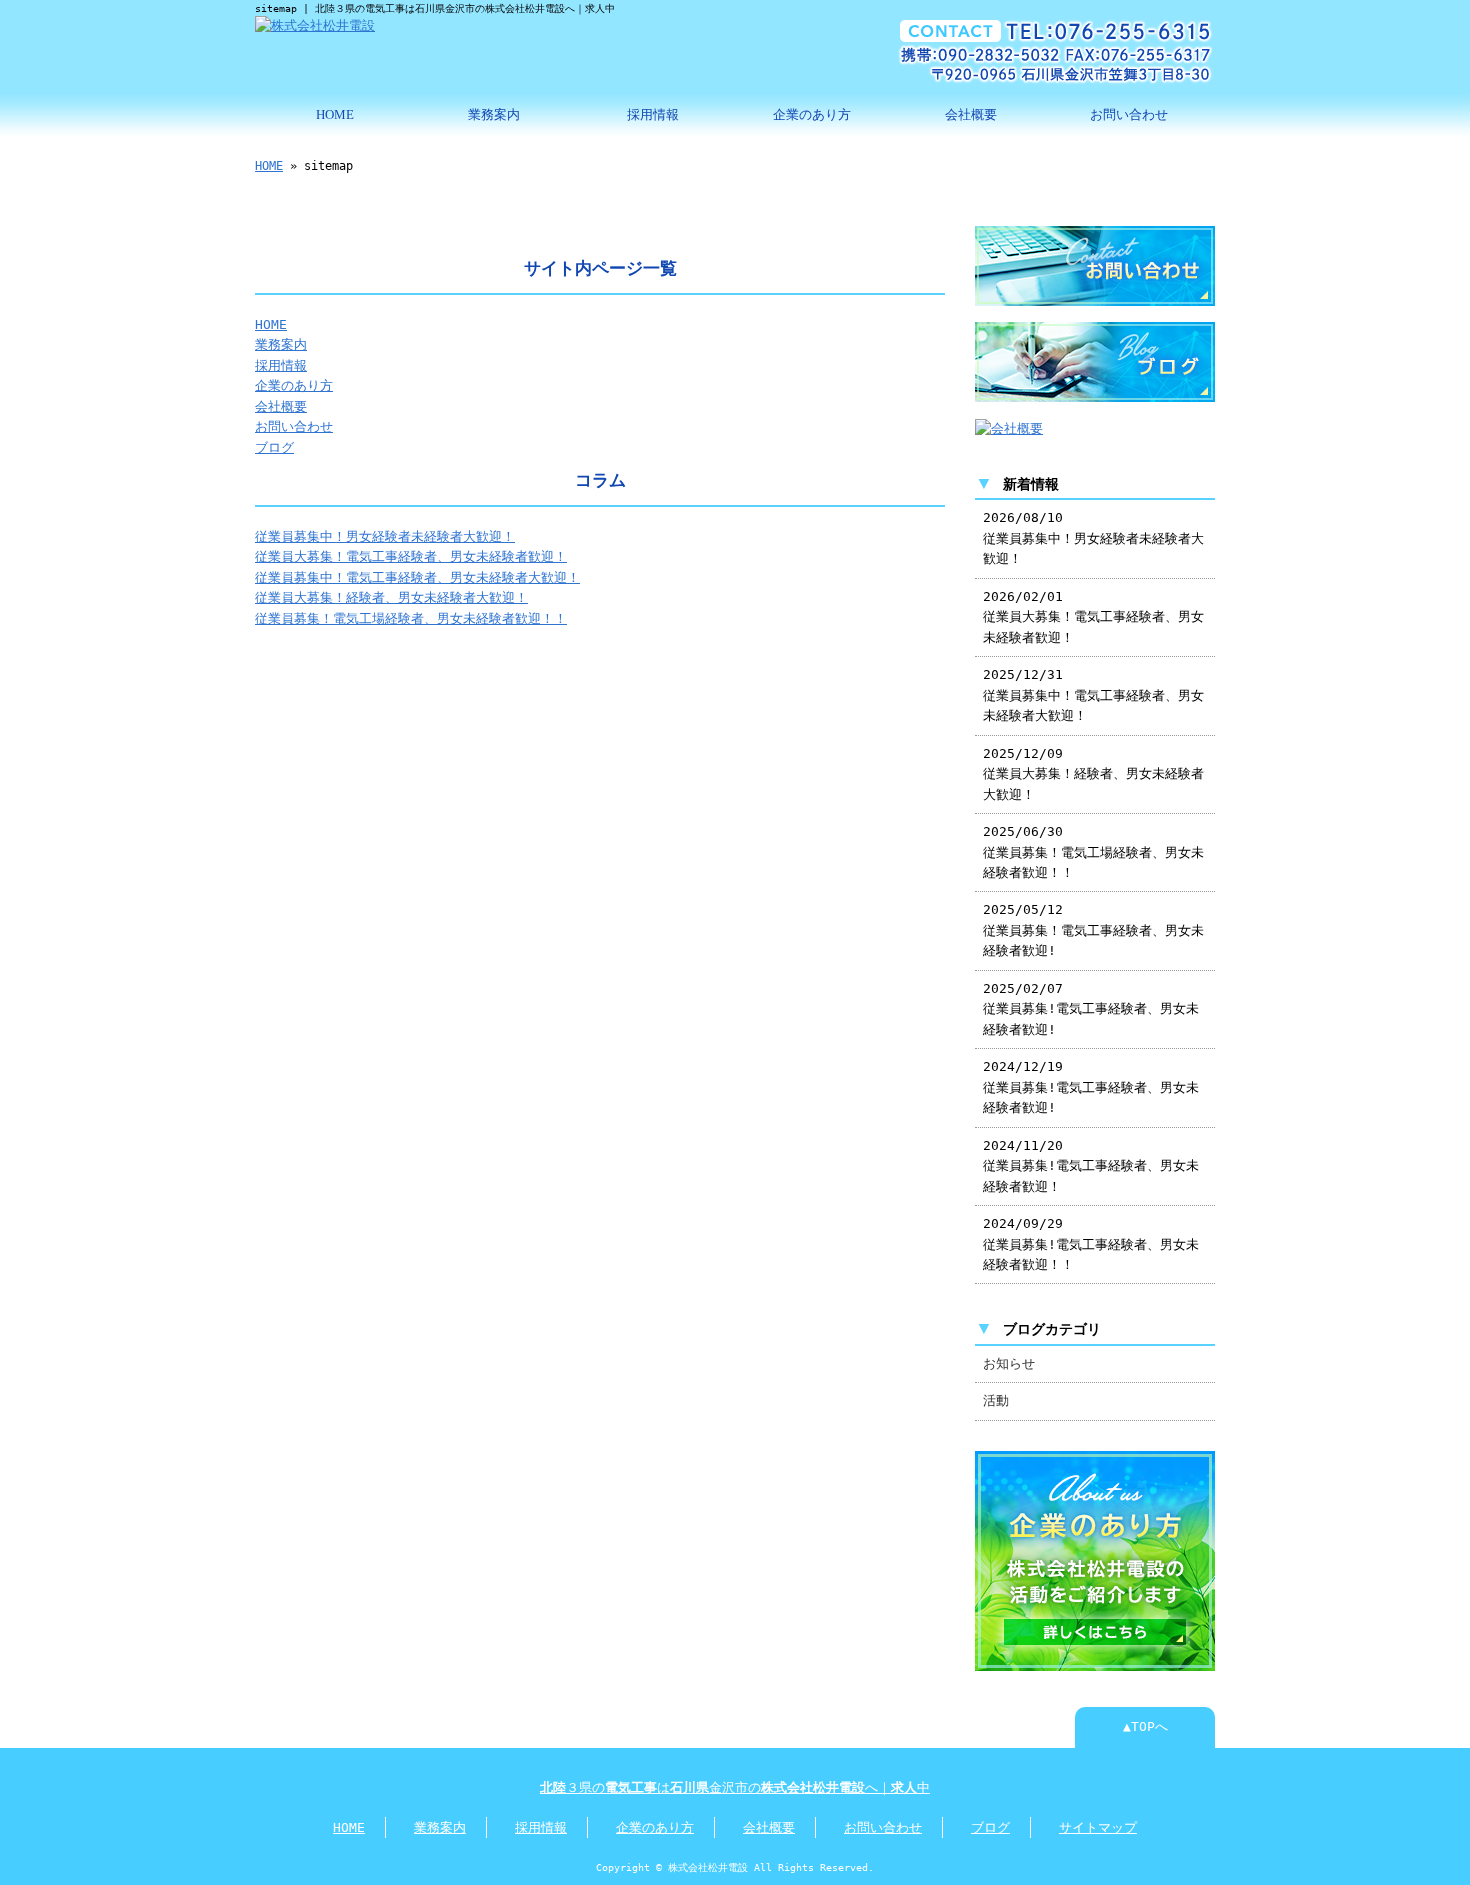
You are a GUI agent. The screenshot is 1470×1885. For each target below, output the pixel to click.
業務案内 (494, 115)
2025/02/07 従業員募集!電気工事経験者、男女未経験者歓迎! (1091, 1009)
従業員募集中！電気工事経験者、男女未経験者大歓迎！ (417, 577)
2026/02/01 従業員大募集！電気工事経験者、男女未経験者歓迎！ (1093, 617)
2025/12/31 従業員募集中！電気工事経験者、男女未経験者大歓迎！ (1093, 695)
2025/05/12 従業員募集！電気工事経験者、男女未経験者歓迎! (1093, 930)
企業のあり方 (812, 115)
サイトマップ (1098, 1827)
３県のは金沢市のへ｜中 (735, 1787)
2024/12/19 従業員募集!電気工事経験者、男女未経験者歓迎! (1091, 1087)
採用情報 (653, 115)
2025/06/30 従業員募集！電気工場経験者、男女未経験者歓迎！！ (1093, 852)
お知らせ (1009, 1363)
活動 (996, 1400)
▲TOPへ (1145, 1726)
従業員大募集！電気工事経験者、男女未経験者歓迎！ (411, 556)
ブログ (274, 447)
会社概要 (971, 115)
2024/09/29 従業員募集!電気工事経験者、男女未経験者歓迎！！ (1091, 1244)
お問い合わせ (1129, 115)
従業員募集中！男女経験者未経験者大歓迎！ (385, 536)
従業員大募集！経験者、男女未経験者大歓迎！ (391, 597)
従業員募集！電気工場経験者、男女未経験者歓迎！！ (411, 618)
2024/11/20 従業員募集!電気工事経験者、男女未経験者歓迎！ (1091, 1166)
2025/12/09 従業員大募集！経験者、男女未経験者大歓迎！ (1093, 774)
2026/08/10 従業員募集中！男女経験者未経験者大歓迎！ (1093, 538)
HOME (335, 115)
